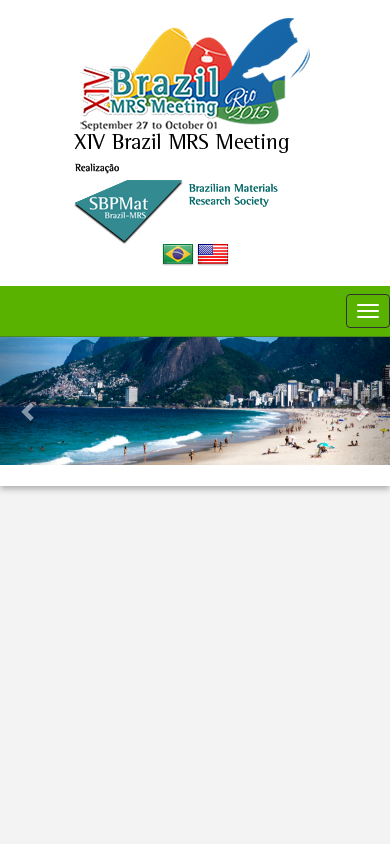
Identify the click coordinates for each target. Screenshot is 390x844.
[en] (213, 254)
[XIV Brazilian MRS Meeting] (195, 187)
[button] (29, 401)
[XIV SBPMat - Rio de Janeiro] (195, 74)
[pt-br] (179, 254)
